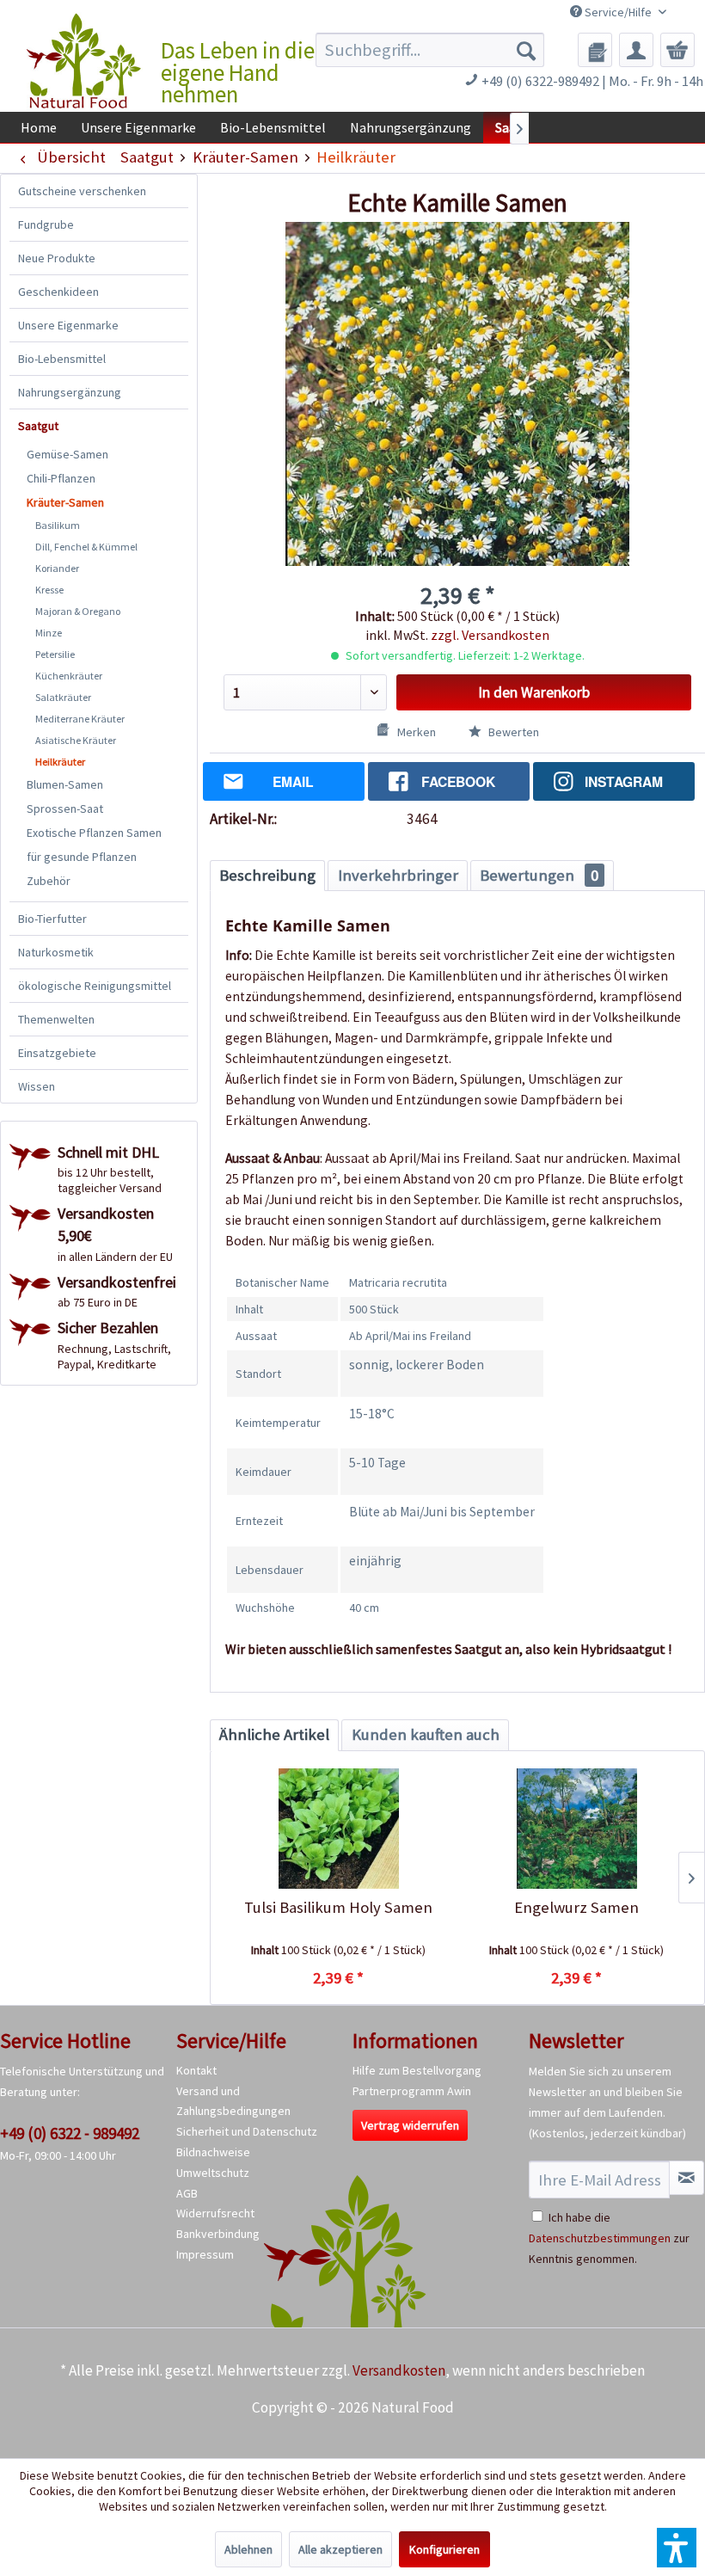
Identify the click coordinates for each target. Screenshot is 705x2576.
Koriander (57, 568)
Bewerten (512, 732)
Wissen (37, 1086)
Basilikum (58, 525)
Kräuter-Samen (65, 502)
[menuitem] (430, 50)
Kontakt (196, 2070)
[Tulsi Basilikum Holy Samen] (338, 1829)
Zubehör (49, 881)
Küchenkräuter (69, 676)
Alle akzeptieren (340, 2549)
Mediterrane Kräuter (80, 719)
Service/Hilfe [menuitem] (618, 12)
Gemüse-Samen (67, 454)
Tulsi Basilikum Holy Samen (338, 1907)
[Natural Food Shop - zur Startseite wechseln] (85, 61)
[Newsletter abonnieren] (687, 2178)
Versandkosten (399, 2370)
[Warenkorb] (677, 50)
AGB (187, 2193)
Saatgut (38, 426)
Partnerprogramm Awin (412, 2091)
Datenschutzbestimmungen (600, 2238)
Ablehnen (248, 2549)
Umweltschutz (213, 2173)
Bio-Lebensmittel (62, 359)
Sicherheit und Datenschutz (247, 2131)
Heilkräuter (60, 762)
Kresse (49, 590)
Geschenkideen (58, 292)
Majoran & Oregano (78, 611)
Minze (49, 633)
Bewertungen (539, 875)
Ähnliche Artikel (274, 1734)
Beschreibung (267, 875)
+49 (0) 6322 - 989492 (70, 2133)
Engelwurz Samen (576, 1907)
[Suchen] (526, 50)
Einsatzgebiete (57, 1053)
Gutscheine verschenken (82, 191)
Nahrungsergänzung (70, 392)
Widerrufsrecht (215, 2213)
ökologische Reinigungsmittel (95, 986)
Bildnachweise (213, 2152)
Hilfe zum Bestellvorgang (417, 2070)
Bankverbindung (218, 2234)
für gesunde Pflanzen (82, 857)
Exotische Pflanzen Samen (94, 833)
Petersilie (55, 654)
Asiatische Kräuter (76, 740)
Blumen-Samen (65, 784)
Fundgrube (46, 224)
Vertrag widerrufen (410, 2125)
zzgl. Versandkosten (490, 635)
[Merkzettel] (595, 50)
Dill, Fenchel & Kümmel (86, 547)
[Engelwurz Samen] (576, 1829)
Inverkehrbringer (398, 875)
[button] (677, 2548)
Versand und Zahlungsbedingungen (233, 2101)
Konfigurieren (444, 2549)
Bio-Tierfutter (52, 919)
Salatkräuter (63, 697)
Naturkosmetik (56, 952)
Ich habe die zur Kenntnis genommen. (609, 2238)
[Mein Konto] (636, 50)
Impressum (205, 2254)
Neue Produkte (57, 258)
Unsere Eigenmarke (68, 325)
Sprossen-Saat (65, 808)
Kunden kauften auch (426, 1734)
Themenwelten (56, 1019)
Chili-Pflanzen (61, 478)
